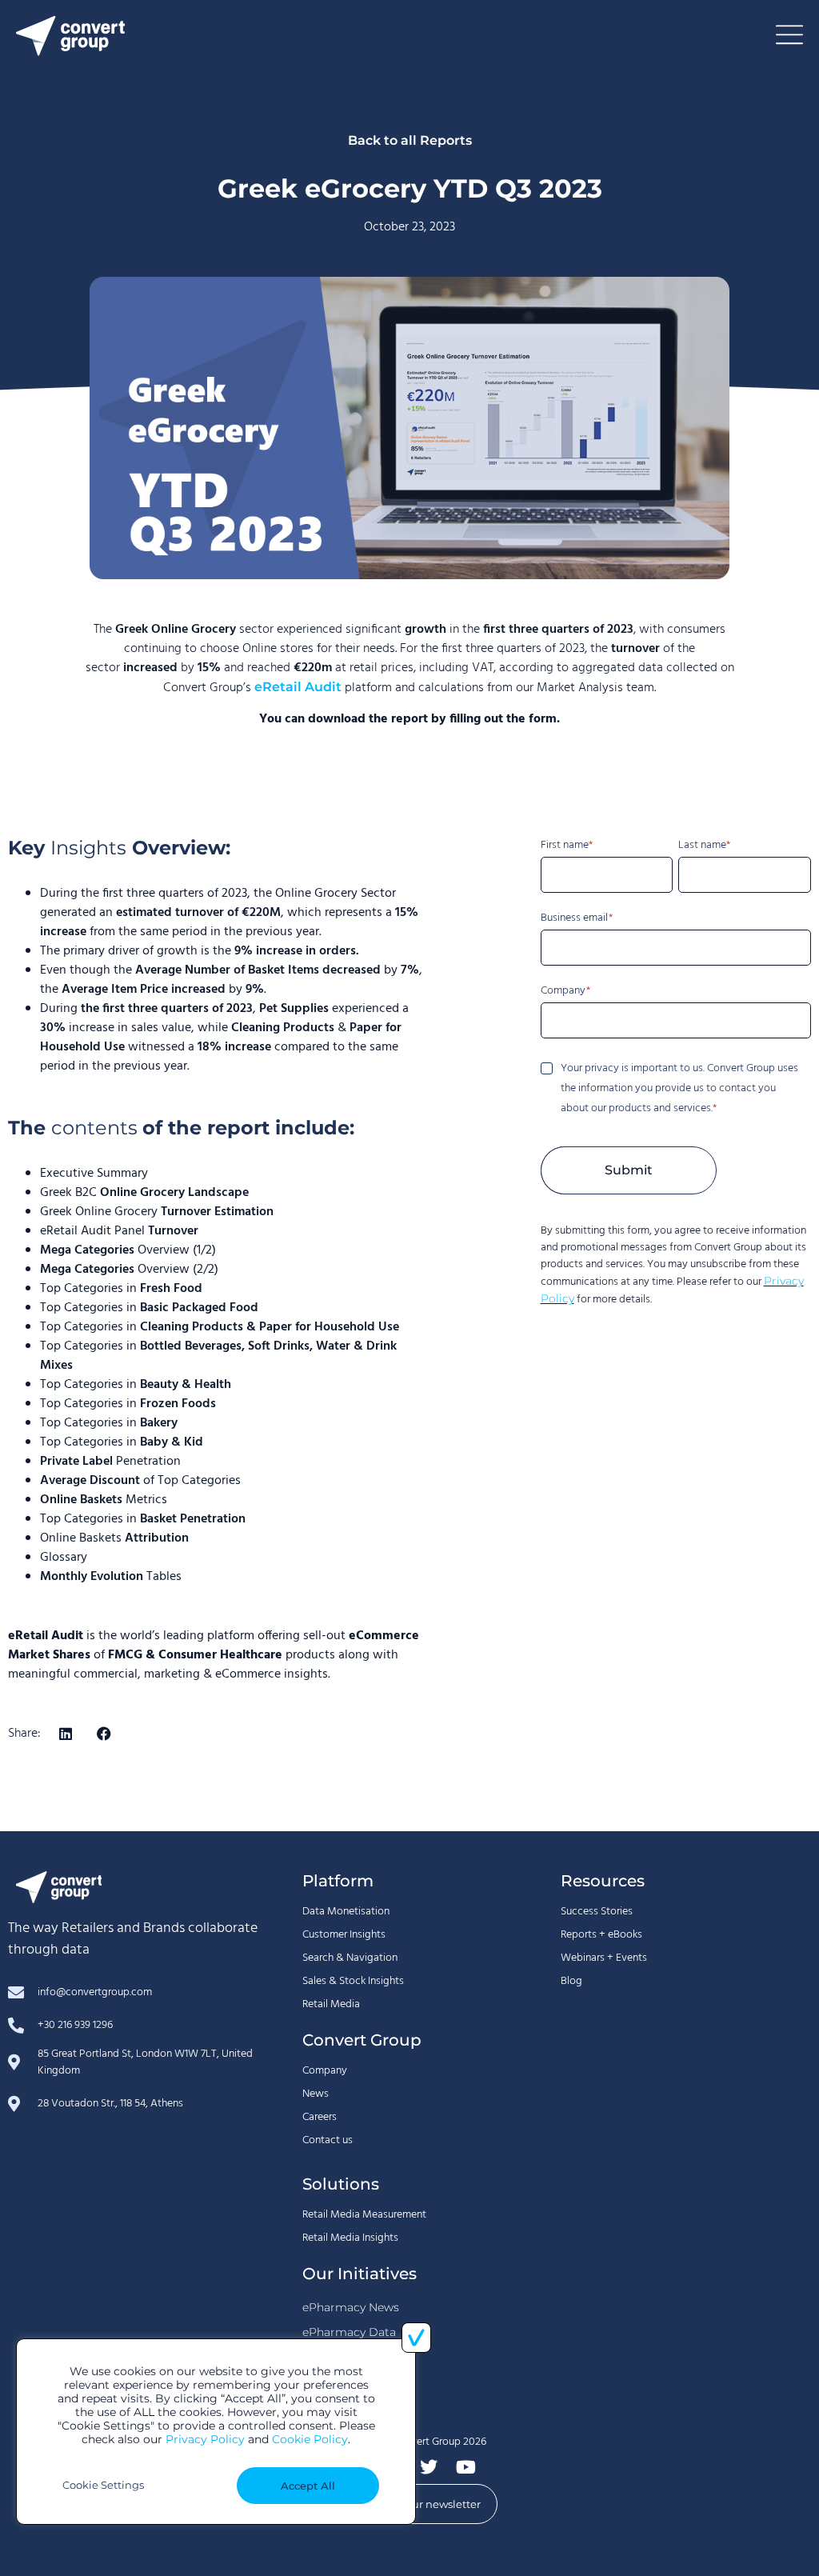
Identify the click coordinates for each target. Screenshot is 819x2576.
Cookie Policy (310, 2439)
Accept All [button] (308, 2486)
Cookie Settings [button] (103, 2485)
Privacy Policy (205, 2439)
